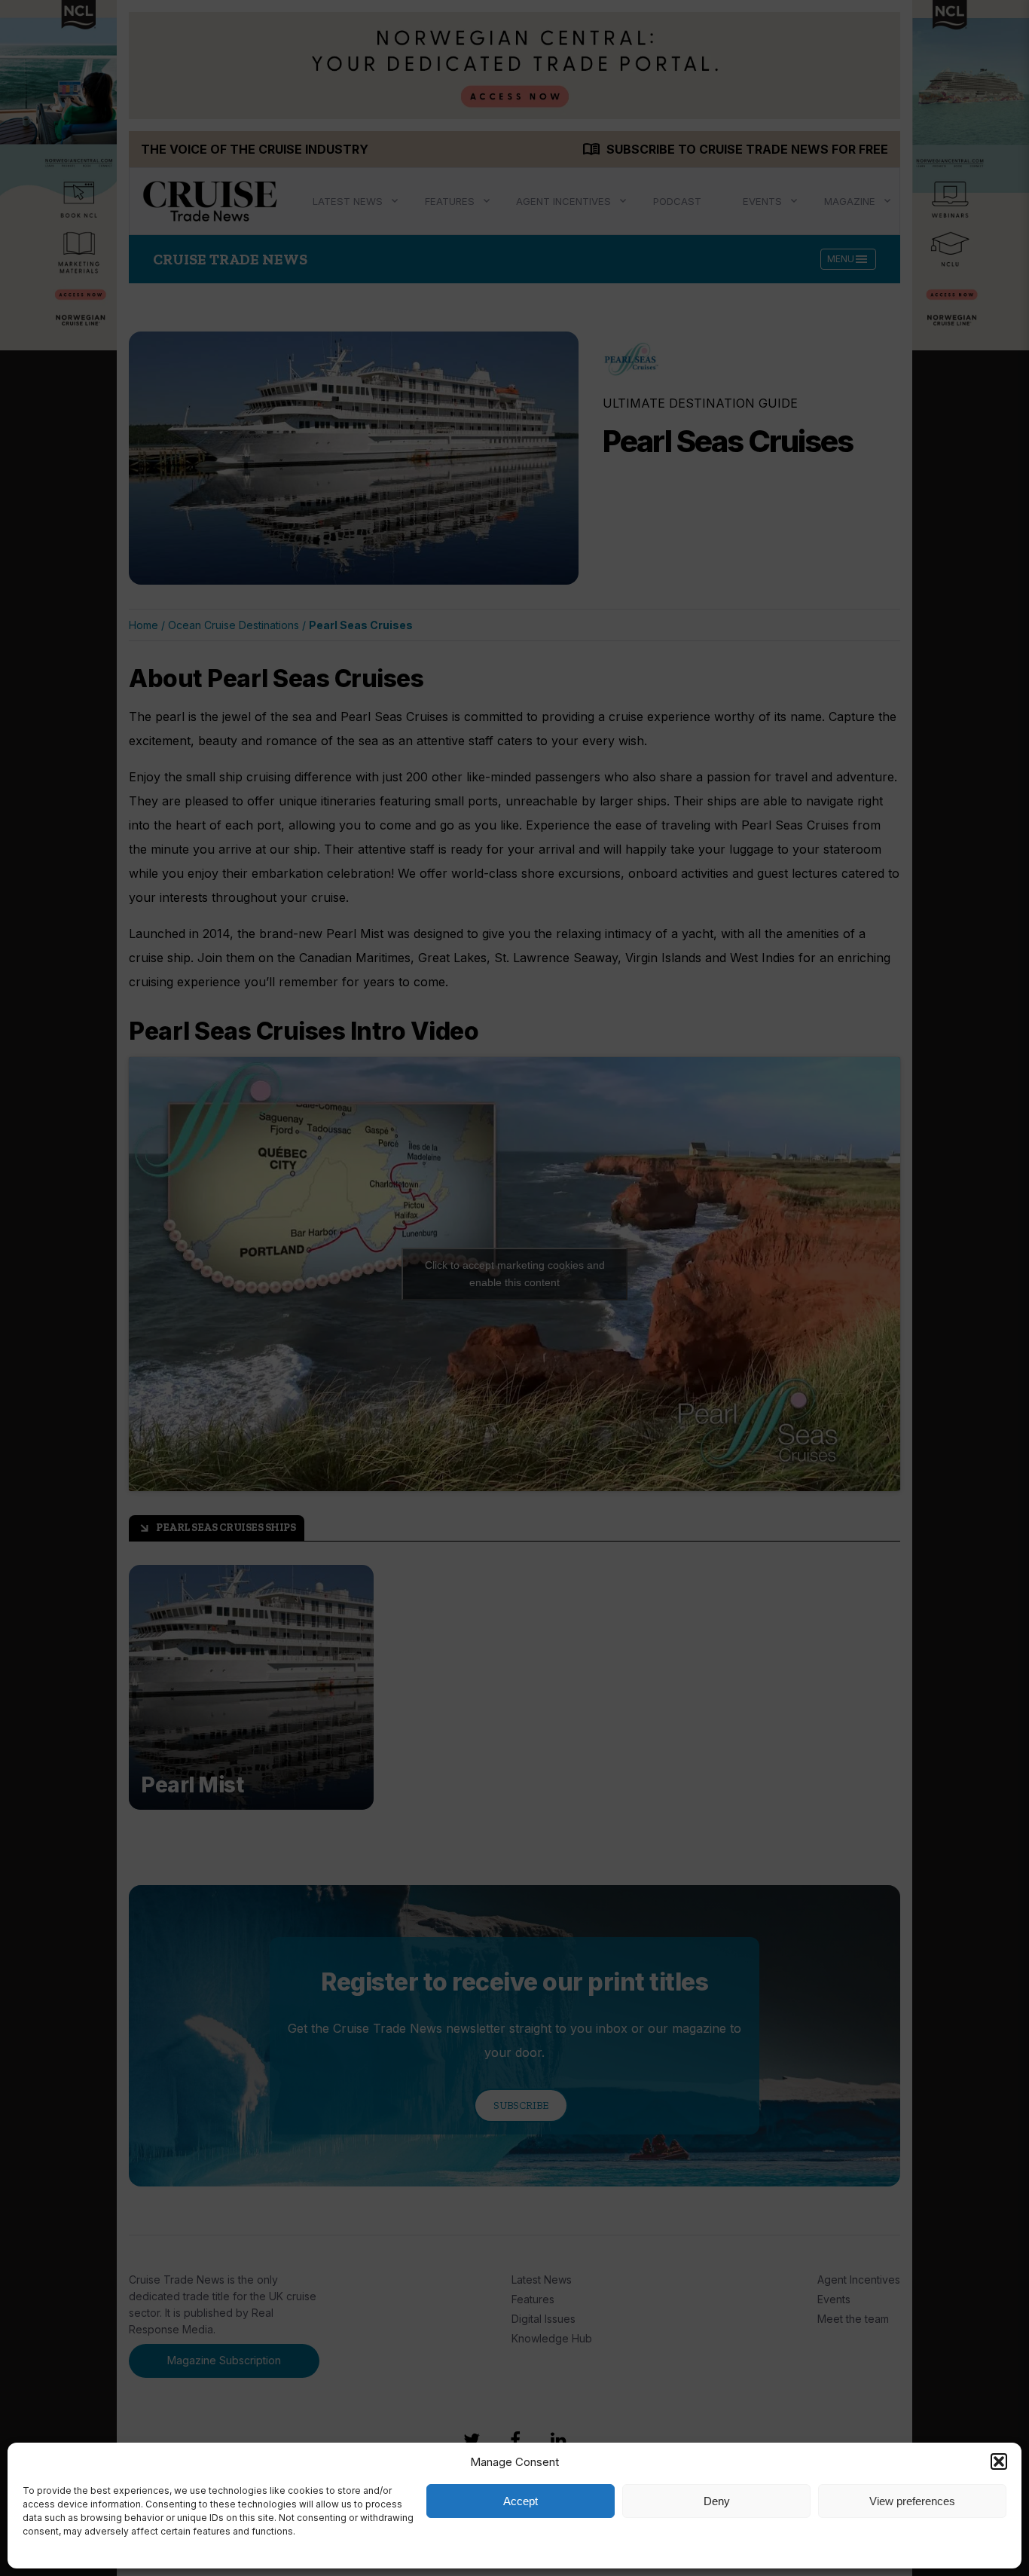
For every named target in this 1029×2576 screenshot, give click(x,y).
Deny (717, 2501)
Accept (521, 2501)
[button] (999, 2461)
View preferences (912, 2501)
